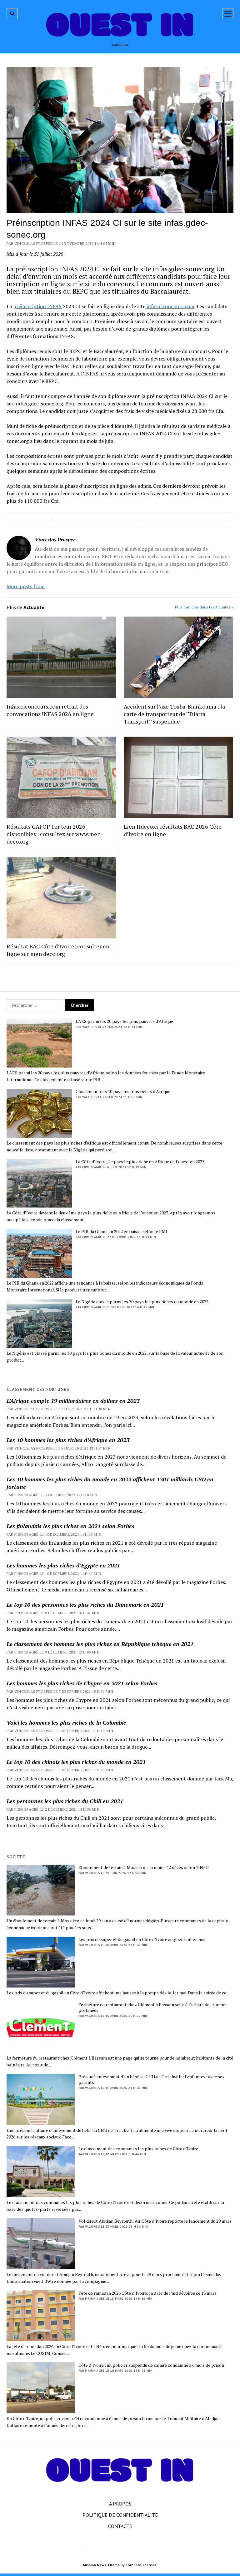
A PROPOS (120, 2504)
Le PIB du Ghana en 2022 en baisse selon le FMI (121, 1232)
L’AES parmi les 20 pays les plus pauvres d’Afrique (124, 1021)
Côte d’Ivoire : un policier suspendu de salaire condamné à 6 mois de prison (151, 2365)
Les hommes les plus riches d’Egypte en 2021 (63, 1565)
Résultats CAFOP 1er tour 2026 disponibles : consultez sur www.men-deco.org (55, 834)
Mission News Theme (101, 2565)
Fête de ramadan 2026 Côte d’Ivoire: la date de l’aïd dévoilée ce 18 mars (147, 2293)
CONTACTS (120, 2526)
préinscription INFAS (37, 306)
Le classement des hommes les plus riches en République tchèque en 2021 (100, 1644)
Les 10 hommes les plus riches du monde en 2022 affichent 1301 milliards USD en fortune (110, 1483)
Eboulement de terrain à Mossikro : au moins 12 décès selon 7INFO (144, 1867)
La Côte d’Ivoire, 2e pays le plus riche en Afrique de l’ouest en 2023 (140, 1162)
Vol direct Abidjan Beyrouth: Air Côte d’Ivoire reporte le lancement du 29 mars (155, 2221)
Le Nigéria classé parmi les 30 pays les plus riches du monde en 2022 (142, 1302)
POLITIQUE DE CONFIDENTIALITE (120, 2515)
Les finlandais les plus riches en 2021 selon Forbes (70, 1526)
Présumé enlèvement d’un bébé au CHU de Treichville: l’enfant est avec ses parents (151, 2080)
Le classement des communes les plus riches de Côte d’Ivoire (138, 2149)
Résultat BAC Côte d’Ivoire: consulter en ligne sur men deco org (58, 950)
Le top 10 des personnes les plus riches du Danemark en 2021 (85, 1605)
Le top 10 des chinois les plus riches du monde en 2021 (76, 1762)
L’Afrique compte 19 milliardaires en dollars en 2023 (73, 1401)
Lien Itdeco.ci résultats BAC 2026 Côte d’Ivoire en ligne (173, 830)
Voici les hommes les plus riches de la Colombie (66, 1722)
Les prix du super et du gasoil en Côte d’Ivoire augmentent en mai (142, 1939)
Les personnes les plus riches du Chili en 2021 (65, 1801)
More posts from (26, 586)
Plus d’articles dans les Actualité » (204, 607)
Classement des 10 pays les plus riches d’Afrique (123, 1092)
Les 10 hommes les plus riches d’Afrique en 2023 (68, 1440)
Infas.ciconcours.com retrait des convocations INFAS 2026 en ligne (50, 710)
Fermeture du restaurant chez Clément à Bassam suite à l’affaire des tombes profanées (153, 2007)
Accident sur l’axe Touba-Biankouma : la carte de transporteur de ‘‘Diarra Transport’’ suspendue (174, 714)
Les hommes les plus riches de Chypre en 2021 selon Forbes (82, 1683)
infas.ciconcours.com (170, 306)
